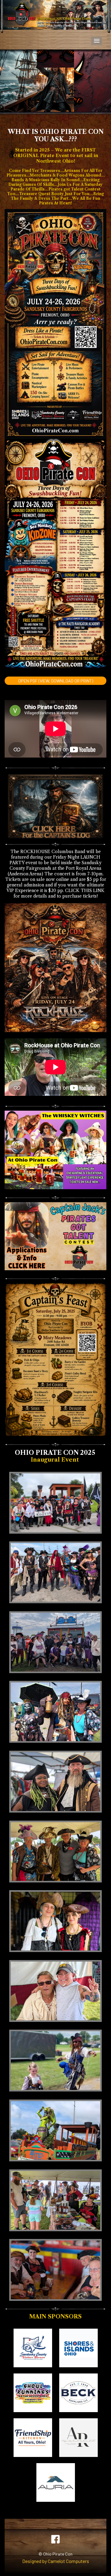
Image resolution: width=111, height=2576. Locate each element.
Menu (97, 41)
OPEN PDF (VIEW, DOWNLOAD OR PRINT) (56, 681)
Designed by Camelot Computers (56, 2561)
